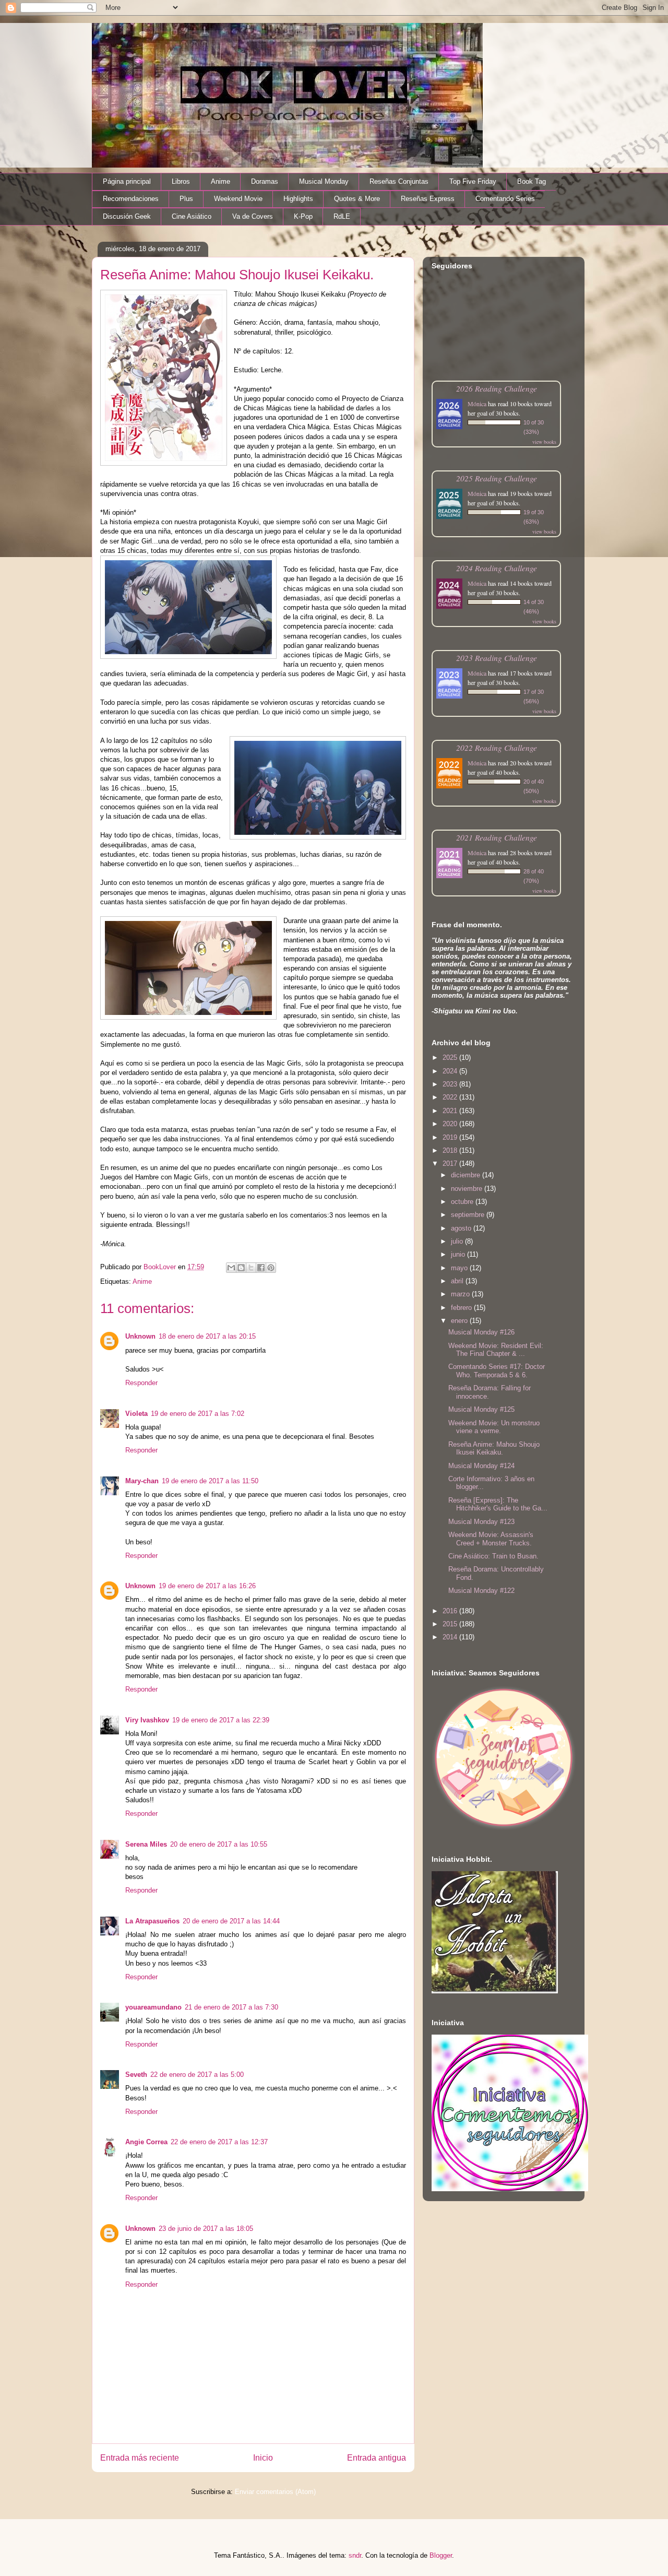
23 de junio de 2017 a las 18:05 (206, 2229)
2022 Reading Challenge (497, 747)
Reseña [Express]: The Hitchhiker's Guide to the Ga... (498, 1504)
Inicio (263, 2458)
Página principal (127, 181)
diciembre (467, 1175)
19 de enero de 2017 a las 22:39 (221, 1720)
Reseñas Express (428, 199)
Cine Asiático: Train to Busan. (493, 1556)
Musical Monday (324, 181)
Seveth (136, 2075)
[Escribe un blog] (241, 1268)
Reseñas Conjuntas (399, 181)
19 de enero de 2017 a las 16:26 (207, 1586)
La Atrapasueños (152, 1921)
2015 (451, 1624)
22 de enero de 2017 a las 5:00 (197, 2075)
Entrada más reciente (140, 2458)
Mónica (477, 404)
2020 (451, 1124)
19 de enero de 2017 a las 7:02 (198, 1414)
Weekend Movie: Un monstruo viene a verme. (494, 1427)
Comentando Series (505, 199)
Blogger (441, 2555)
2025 (451, 1057)
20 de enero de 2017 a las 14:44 (231, 1921)
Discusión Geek (127, 216)
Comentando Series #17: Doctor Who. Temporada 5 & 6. (497, 1371)
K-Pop (303, 216)
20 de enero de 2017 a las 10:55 (219, 1844)
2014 (451, 1637)
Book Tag (532, 181)
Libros (181, 181)
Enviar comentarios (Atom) (275, 2492)
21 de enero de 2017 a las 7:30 (231, 2007)
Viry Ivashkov (147, 1720)
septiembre (469, 1215)
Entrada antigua (377, 2458)
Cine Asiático (192, 216)
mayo (460, 1268)
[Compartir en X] (251, 1268)
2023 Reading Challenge (497, 658)
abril (458, 1281)
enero (460, 1321)
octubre (463, 1202)
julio (458, 1241)
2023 (451, 1084)
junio (459, 1254)
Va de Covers (253, 216)
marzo (461, 1294)
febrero (462, 1308)
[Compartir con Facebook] (261, 1268)
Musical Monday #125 (481, 1409)
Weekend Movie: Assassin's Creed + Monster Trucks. (491, 1539)
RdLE (342, 216)
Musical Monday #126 (481, 1332)
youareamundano (153, 2007)
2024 (451, 1071)
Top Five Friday (473, 181)
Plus (186, 199)
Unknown (140, 1336)
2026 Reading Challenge (497, 388)
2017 (451, 1163)
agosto (462, 1228)
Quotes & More (357, 199)
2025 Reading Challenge (497, 478)
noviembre (468, 1189)
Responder (141, 1383)
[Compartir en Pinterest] (271, 1268)
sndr (355, 2555)
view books (544, 442)
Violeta (136, 1414)
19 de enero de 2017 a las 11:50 (210, 1481)
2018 (451, 1150)
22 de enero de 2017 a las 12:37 (219, 2142)
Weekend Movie (238, 199)
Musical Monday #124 (481, 1466)
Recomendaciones (131, 199)
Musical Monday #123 (481, 1522)
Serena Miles (146, 1844)
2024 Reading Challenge (497, 568)
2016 (451, 1611)
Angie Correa (146, 2142)
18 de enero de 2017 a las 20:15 (207, 1336)
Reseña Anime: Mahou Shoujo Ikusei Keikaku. (494, 1449)
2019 (451, 1137)
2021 (451, 1111)
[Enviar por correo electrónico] (231, 1268)
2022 (451, 1097)
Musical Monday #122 (481, 1591)
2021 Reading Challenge (497, 837)
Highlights (298, 199)
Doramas (265, 181)
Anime (220, 181)
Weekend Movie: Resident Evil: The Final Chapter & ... (496, 1350)
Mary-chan (142, 1481)
